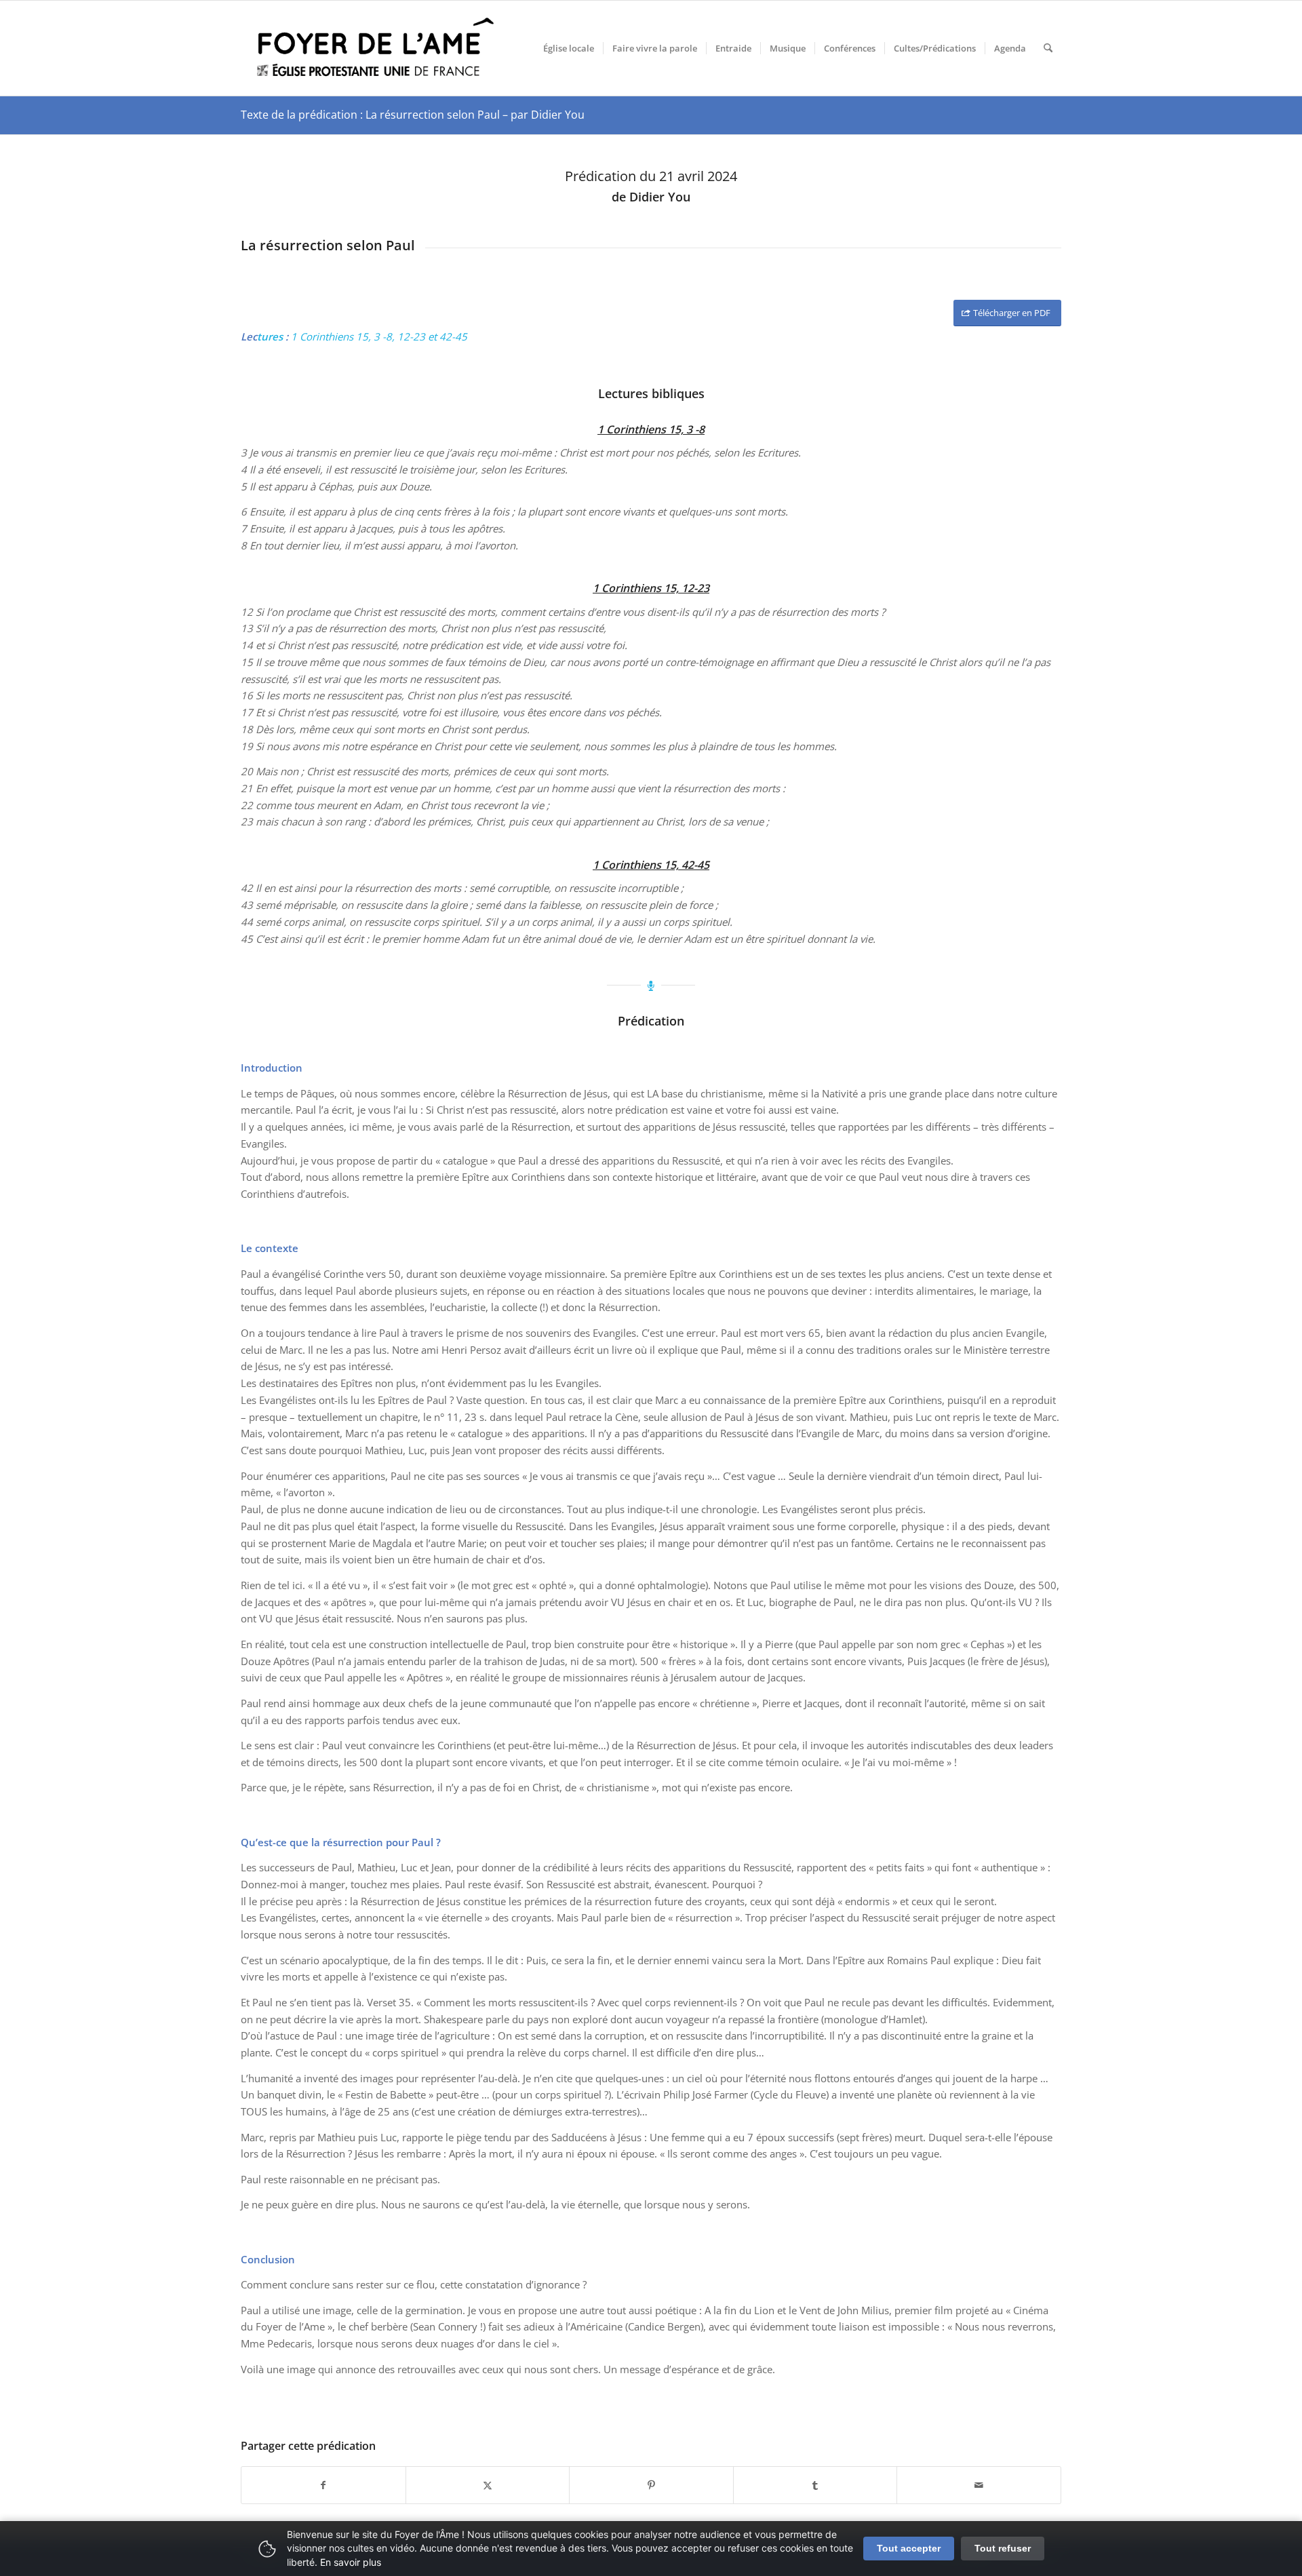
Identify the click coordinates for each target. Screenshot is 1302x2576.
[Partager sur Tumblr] (815, 2485)
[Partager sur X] (488, 2485)
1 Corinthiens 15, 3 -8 (341, 336)
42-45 (453, 336)
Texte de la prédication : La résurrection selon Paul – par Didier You (413, 115)
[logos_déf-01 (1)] (376, 48)
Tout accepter (909, 2548)
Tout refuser (1003, 2548)
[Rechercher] (1048, 48)
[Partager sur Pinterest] (651, 2485)
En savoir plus (351, 2562)
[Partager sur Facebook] (323, 2485)
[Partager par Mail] (979, 2485)
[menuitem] (569, 48)
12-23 (411, 336)
